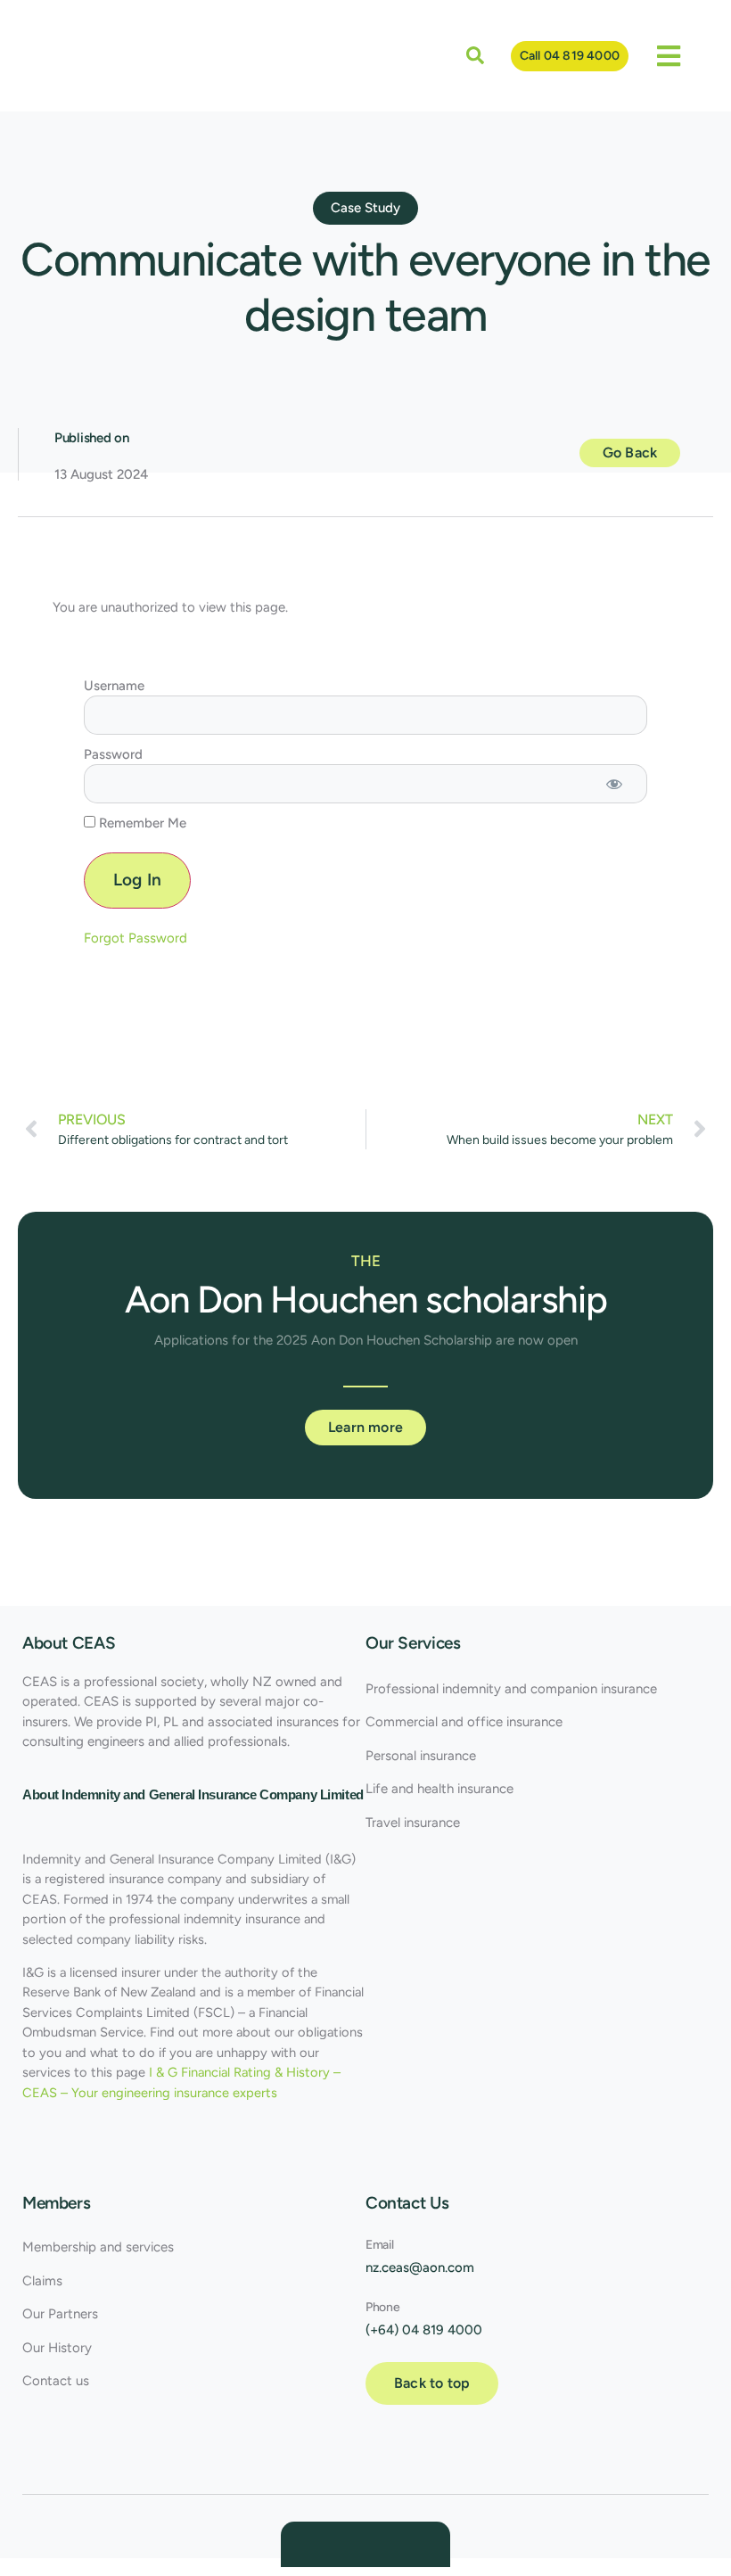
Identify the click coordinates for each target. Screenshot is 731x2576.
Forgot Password (136, 938)
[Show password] (615, 784)
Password (113, 754)
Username (114, 686)
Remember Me (141, 823)
